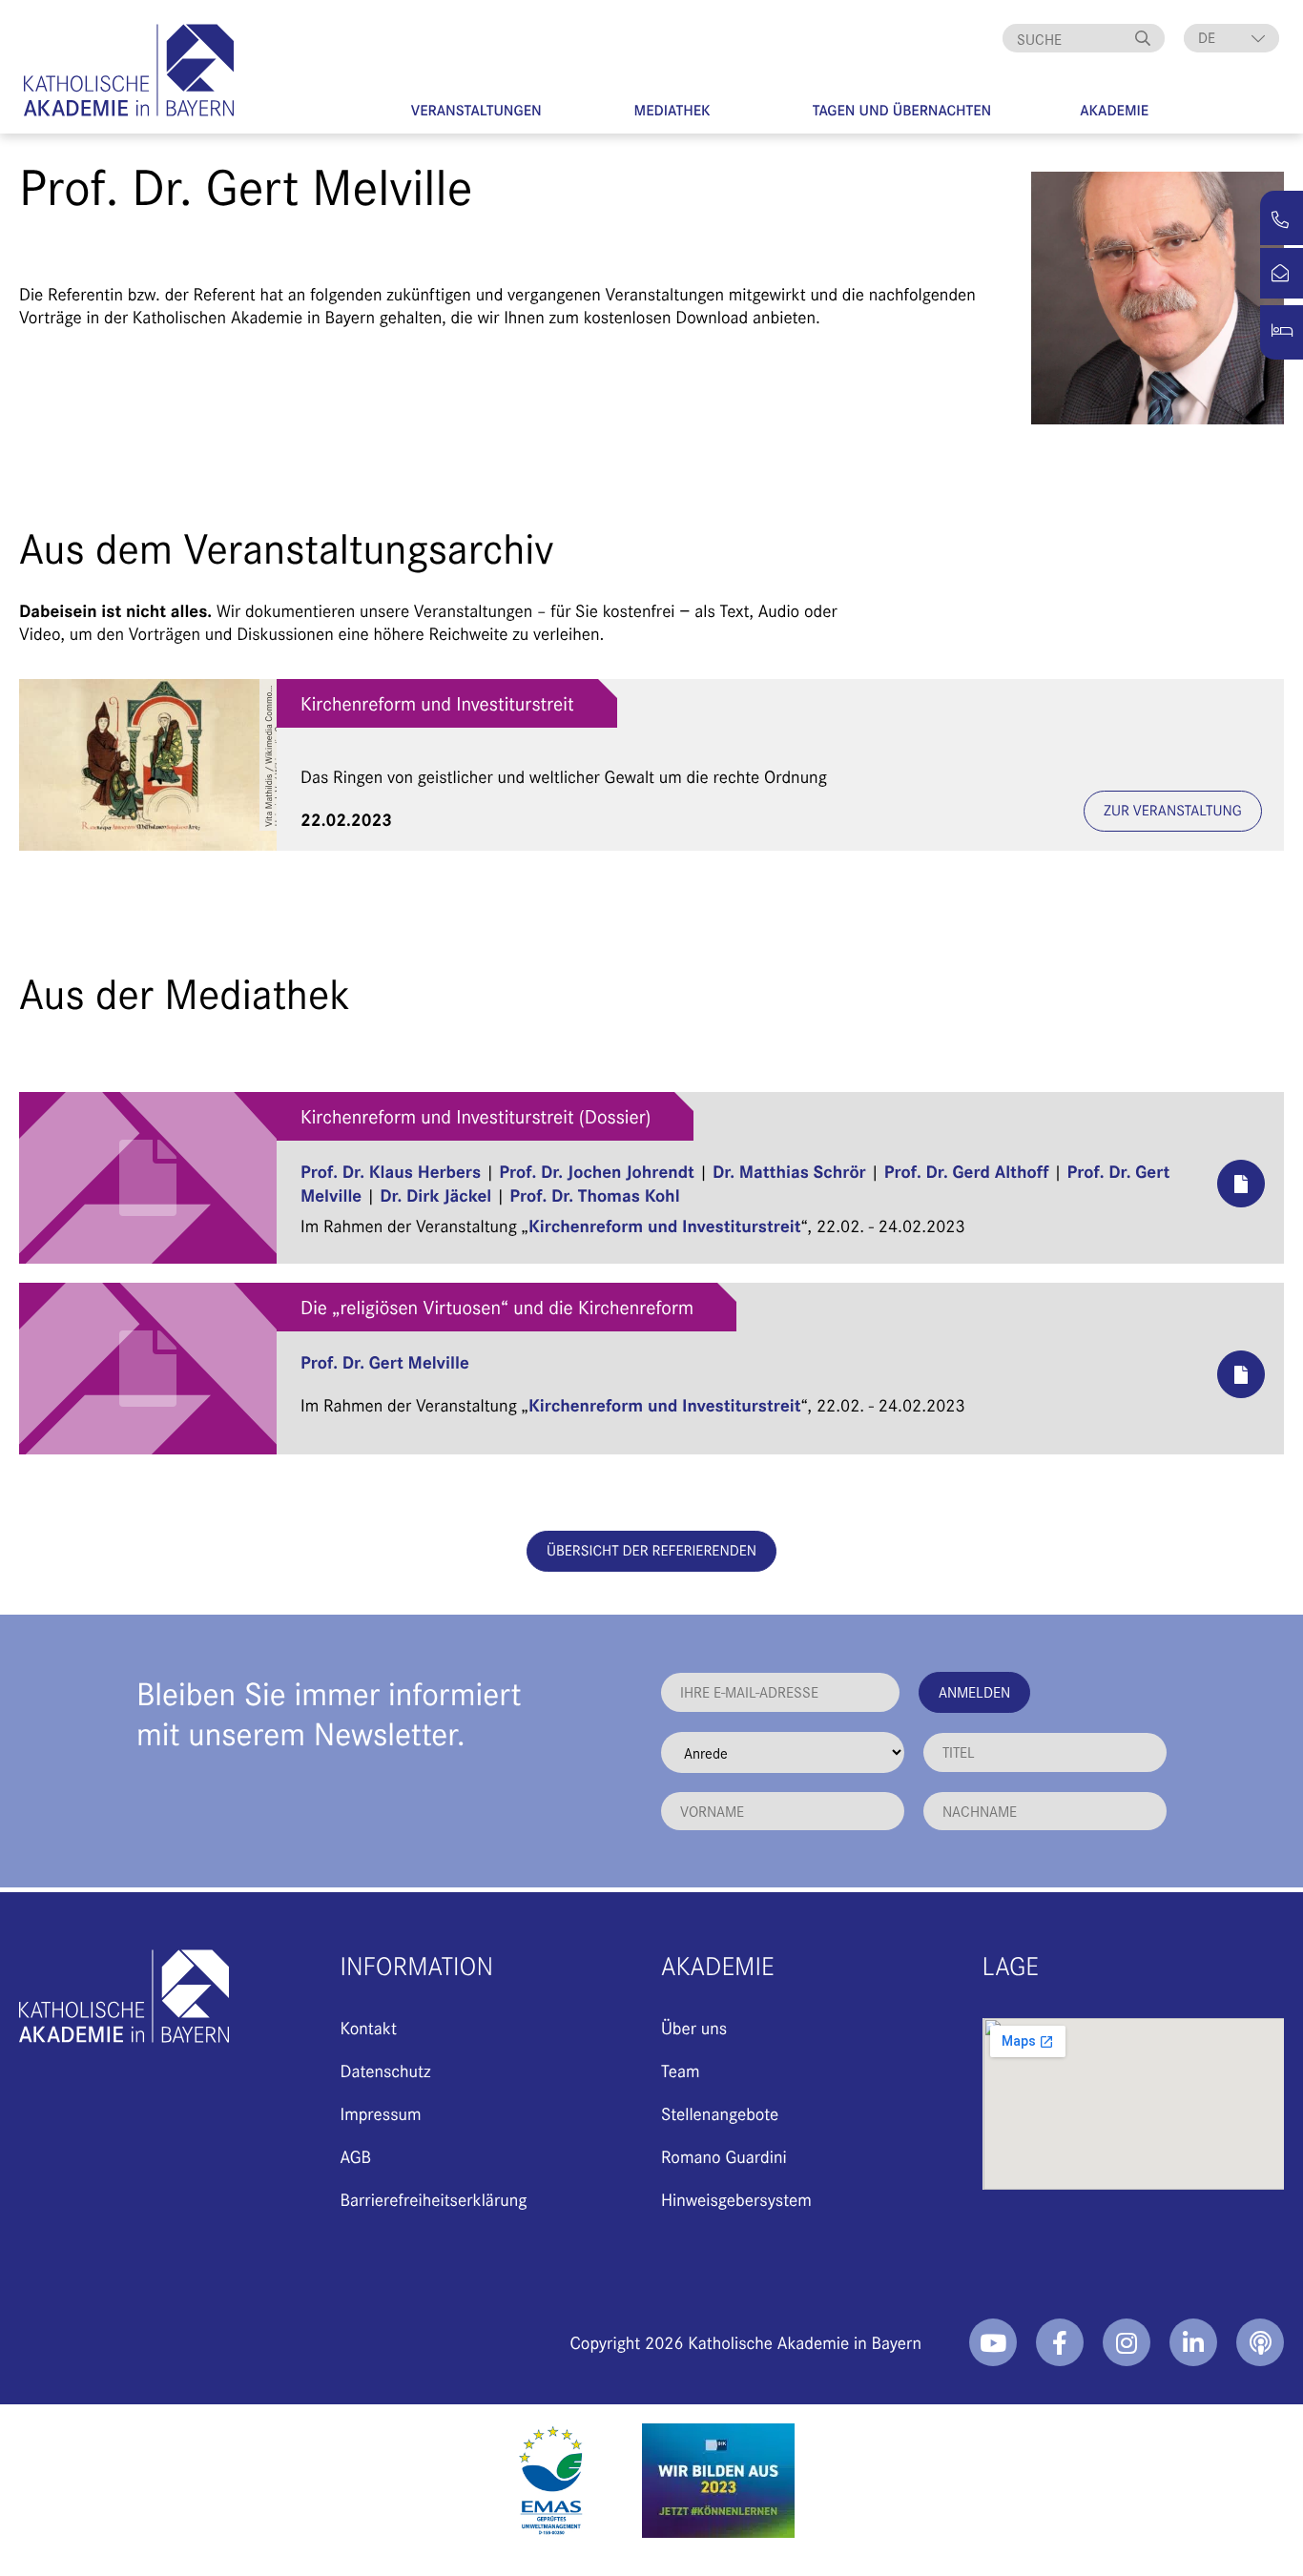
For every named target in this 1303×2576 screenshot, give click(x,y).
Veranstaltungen (476, 110)
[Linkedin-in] (1193, 2342)
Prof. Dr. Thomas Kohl (594, 1195)
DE (1207, 38)
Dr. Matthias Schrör (789, 1171)
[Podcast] (1260, 2342)
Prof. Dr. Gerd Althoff (967, 1171)
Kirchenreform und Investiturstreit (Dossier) (476, 1116)
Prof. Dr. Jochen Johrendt (597, 1171)
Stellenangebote (720, 2113)
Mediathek (672, 110)
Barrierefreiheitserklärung (434, 2199)
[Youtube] (993, 2342)
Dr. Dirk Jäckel (435, 1195)
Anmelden (974, 1691)
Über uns (694, 2027)
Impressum (381, 2113)
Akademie (1114, 110)
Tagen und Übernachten (902, 110)
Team (681, 2070)
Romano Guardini (724, 2156)
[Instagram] (1127, 2342)
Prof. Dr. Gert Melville (385, 1361)
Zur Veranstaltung (1173, 810)
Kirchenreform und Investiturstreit (437, 703)
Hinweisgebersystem (736, 2199)
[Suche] (1146, 38)
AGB (356, 2156)
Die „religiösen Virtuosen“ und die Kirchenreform (497, 1307)
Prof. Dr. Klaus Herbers (391, 1171)
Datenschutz (386, 2070)
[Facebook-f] (1060, 2342)
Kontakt (369, 2027)
